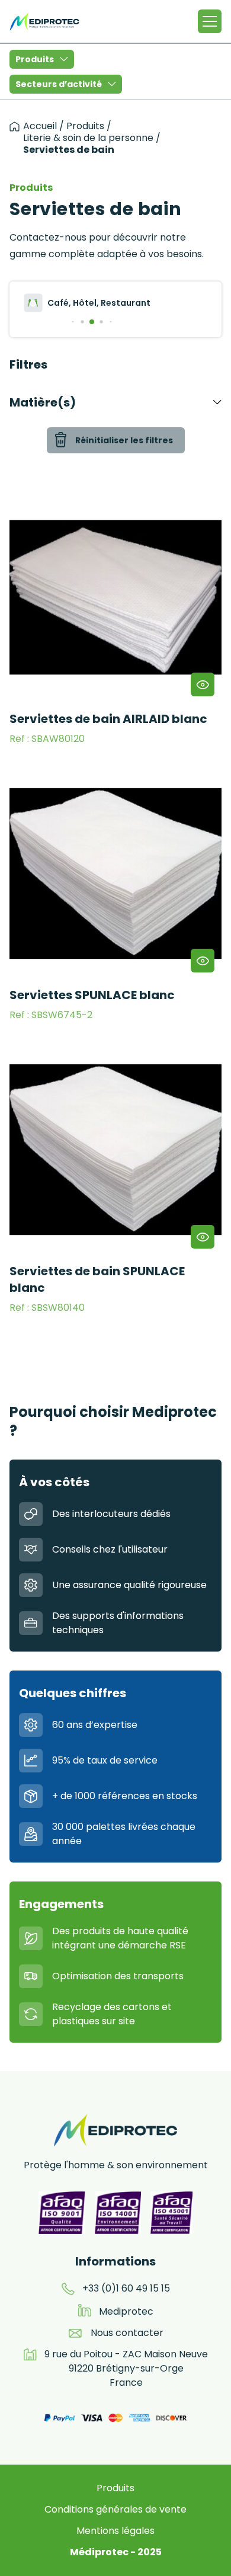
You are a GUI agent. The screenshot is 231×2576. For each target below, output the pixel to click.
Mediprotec (126, 2311)
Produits (35, 59)
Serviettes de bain (69, 150)
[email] (75, 2333)
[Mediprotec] (44, 21)
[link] (115, 620)
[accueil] (15, 127)
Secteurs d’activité (59, 84)
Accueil (40, 126)
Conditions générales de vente (115, 2509)
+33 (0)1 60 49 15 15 (126, 2288)
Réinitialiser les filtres (124, 440)
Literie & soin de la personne (88, 138)
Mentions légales (115, 2531)
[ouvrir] (203, 684)
